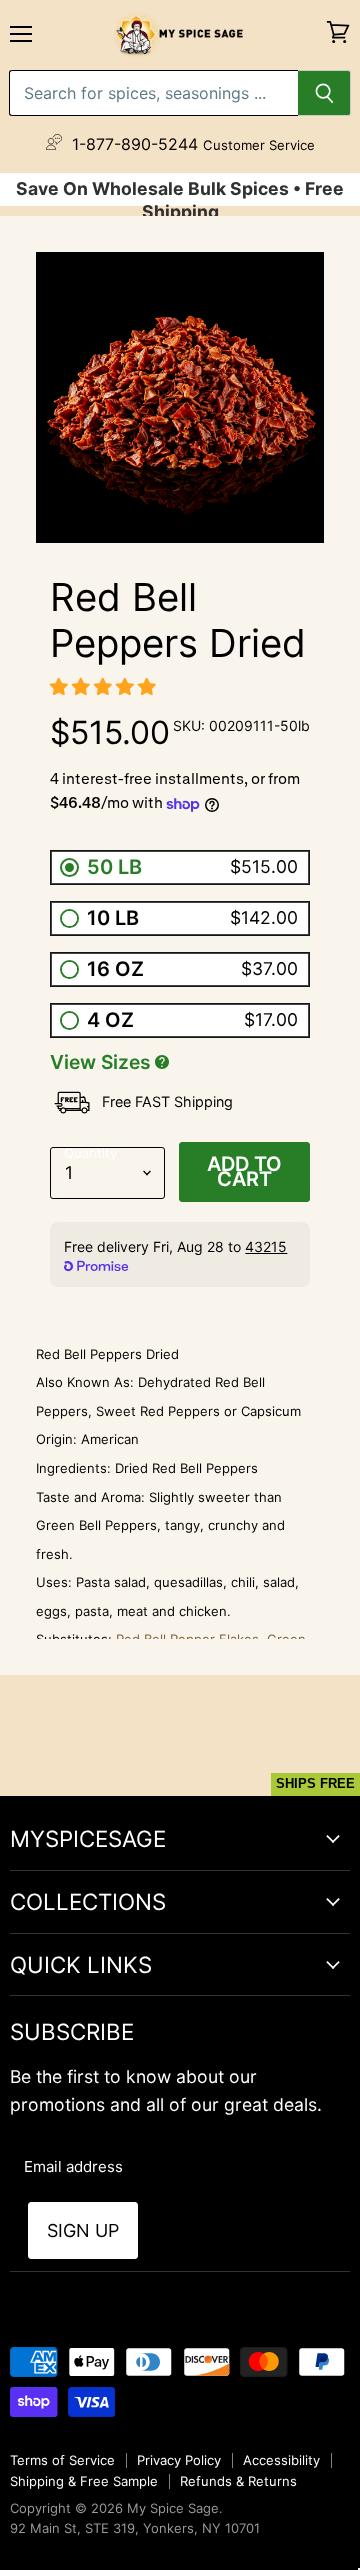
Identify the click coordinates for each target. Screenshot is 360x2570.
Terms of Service (62, 2460)
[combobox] (153, 93)
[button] (105, 686)
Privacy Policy (179, 2460)
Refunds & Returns (238, 2481)
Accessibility (281, 2460)
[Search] (324, 93)
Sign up (83, 2230)
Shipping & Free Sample (84, 2481)
